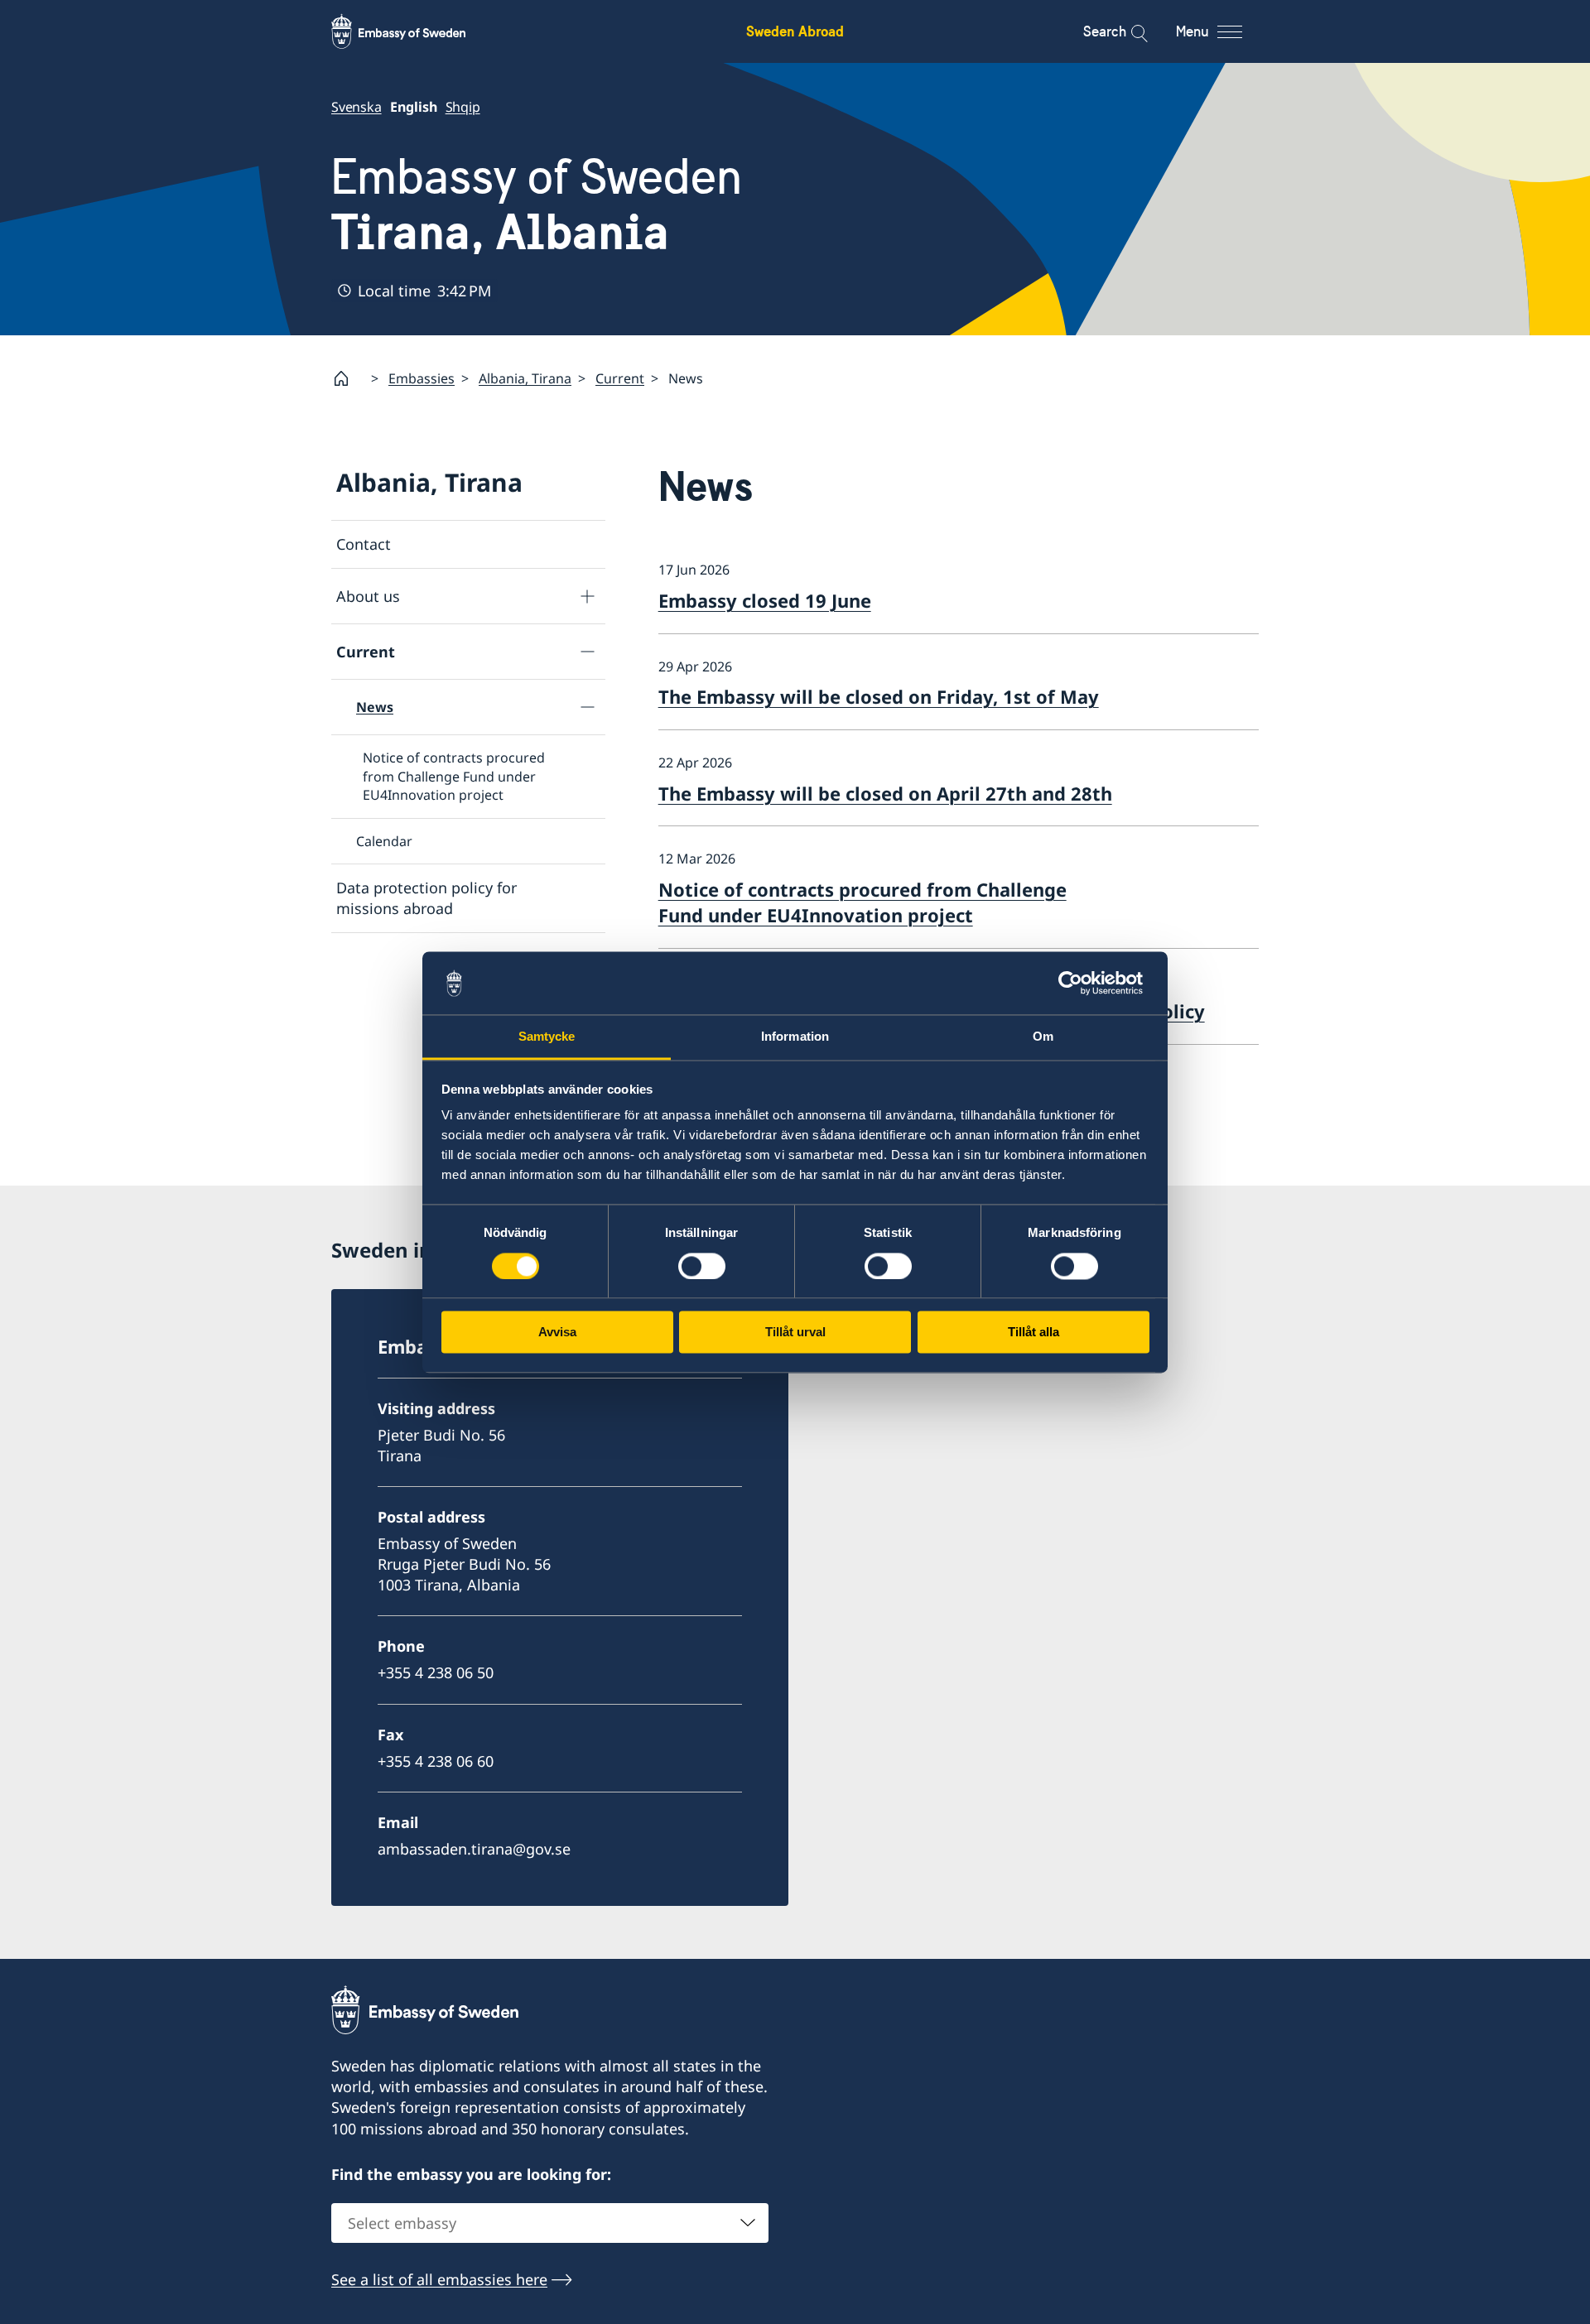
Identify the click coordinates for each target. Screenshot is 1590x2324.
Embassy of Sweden (537, 204)
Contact (364, 544)
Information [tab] (795, 1037)
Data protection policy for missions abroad (426, 898)
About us (368, 596)
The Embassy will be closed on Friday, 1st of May (879, 696)
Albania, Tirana (525, 378)
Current (620, 378)
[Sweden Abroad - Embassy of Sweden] (414, 31)
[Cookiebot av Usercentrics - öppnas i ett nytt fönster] (1077, 983)
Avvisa (557, 1333)
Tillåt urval (795, 1333)
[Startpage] (348, 378)
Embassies (422, 378)
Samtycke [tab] (547, 1037)
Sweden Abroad (795, 31)
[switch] (702, 1266)
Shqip (463, 107)
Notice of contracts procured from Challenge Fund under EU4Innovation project (454, 776)
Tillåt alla (1033, 1333)
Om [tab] (1043, 1037)
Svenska (357, 107)
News (375, 707)
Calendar (384, 841)
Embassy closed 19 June (765, 600)
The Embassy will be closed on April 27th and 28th (885, 793)
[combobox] (550, 2223)
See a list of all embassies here (439, 2279)
